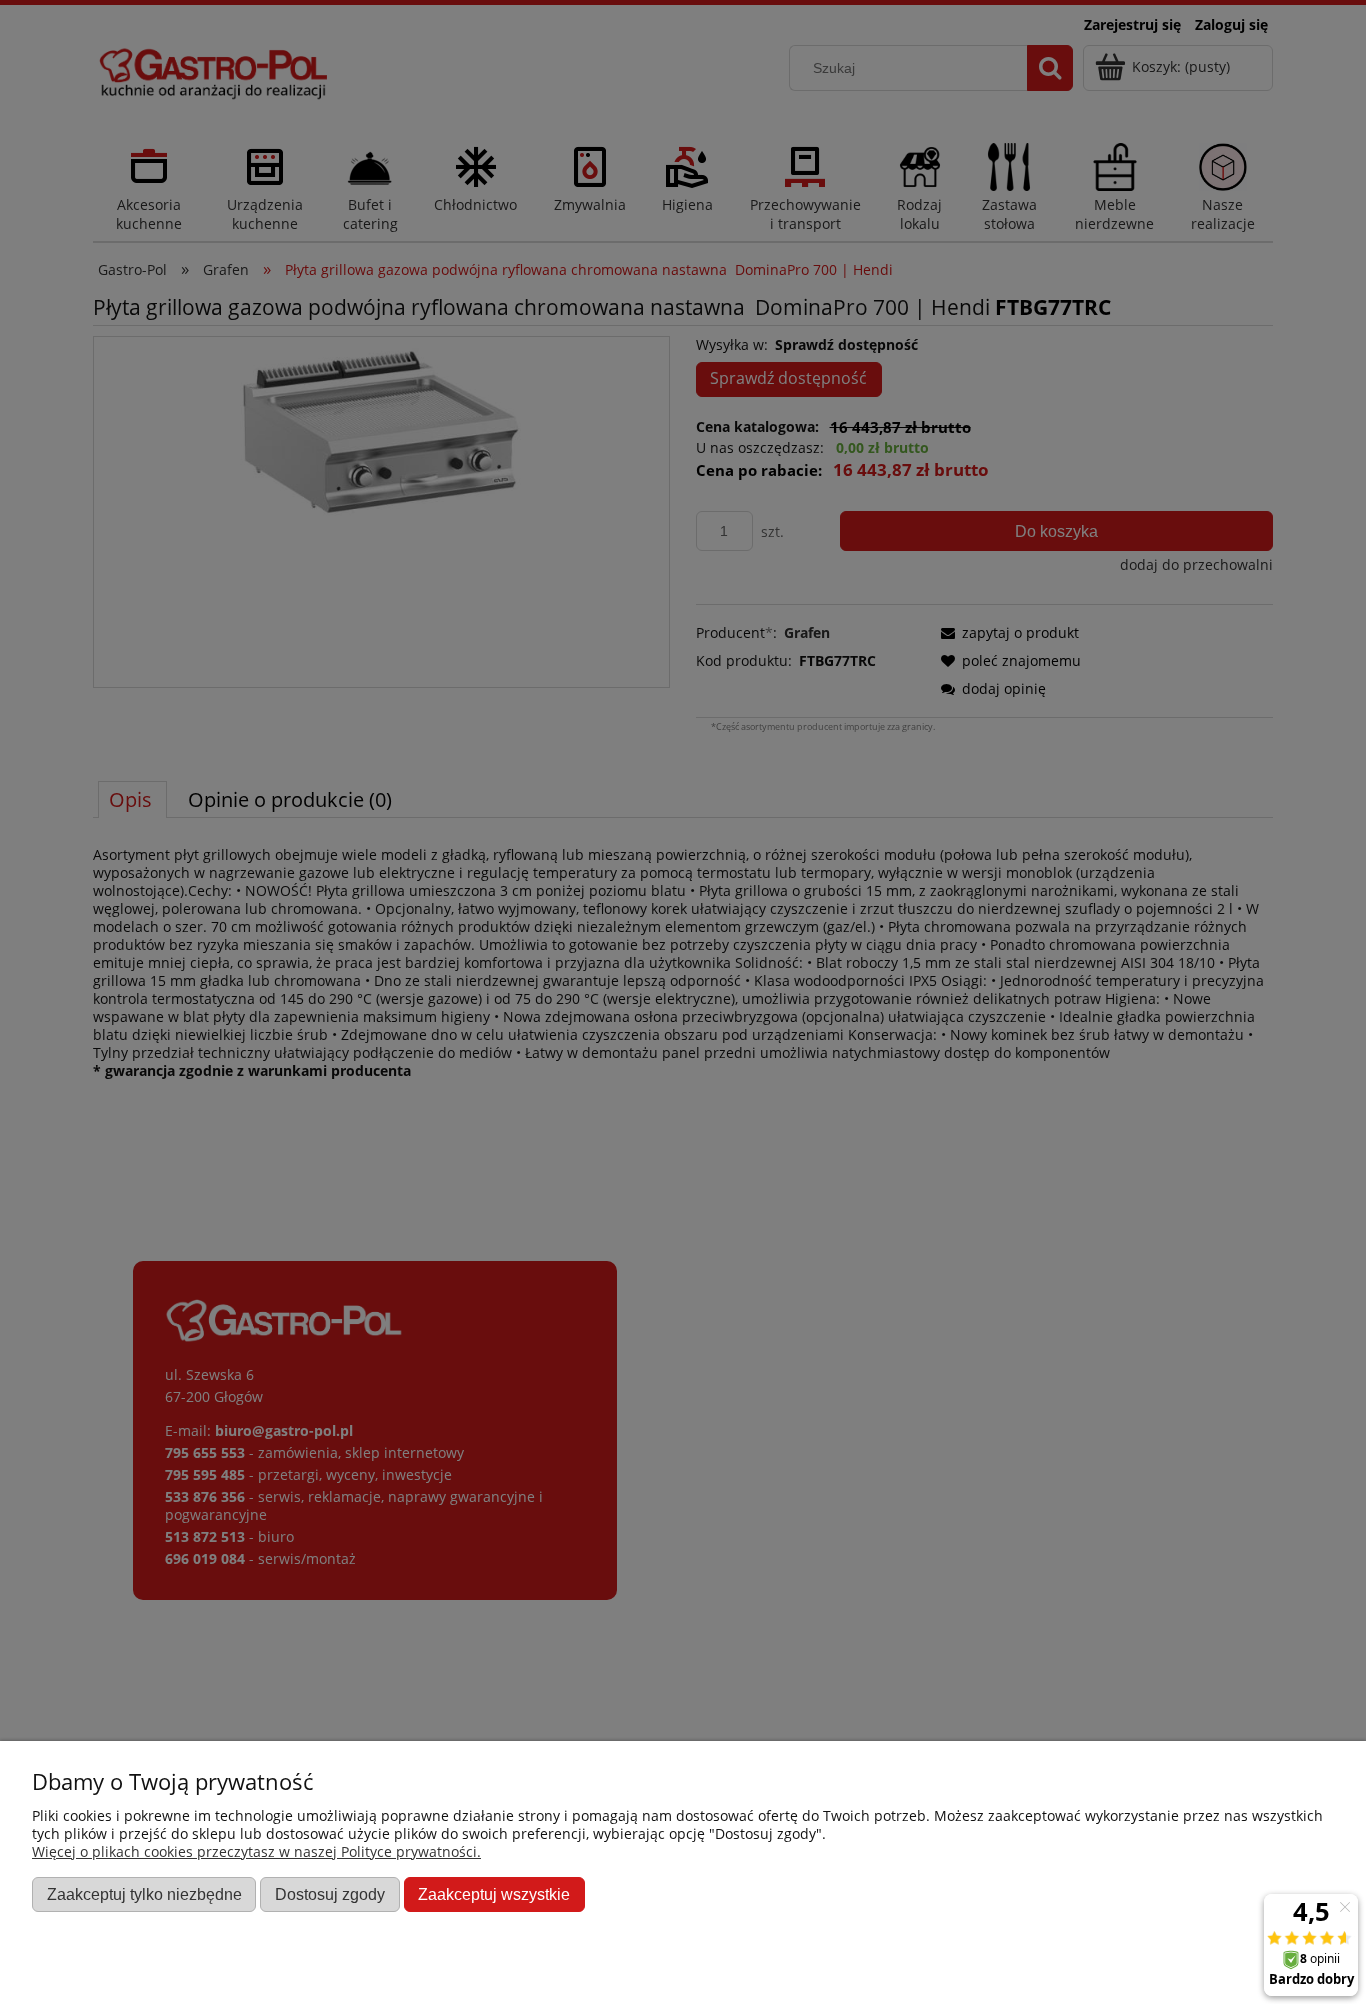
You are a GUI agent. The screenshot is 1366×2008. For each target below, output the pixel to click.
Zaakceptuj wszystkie (494, 1894)
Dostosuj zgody (330, 1894)
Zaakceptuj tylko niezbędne (144, 1894)
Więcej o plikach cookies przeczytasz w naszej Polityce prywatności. (256, 1851)
